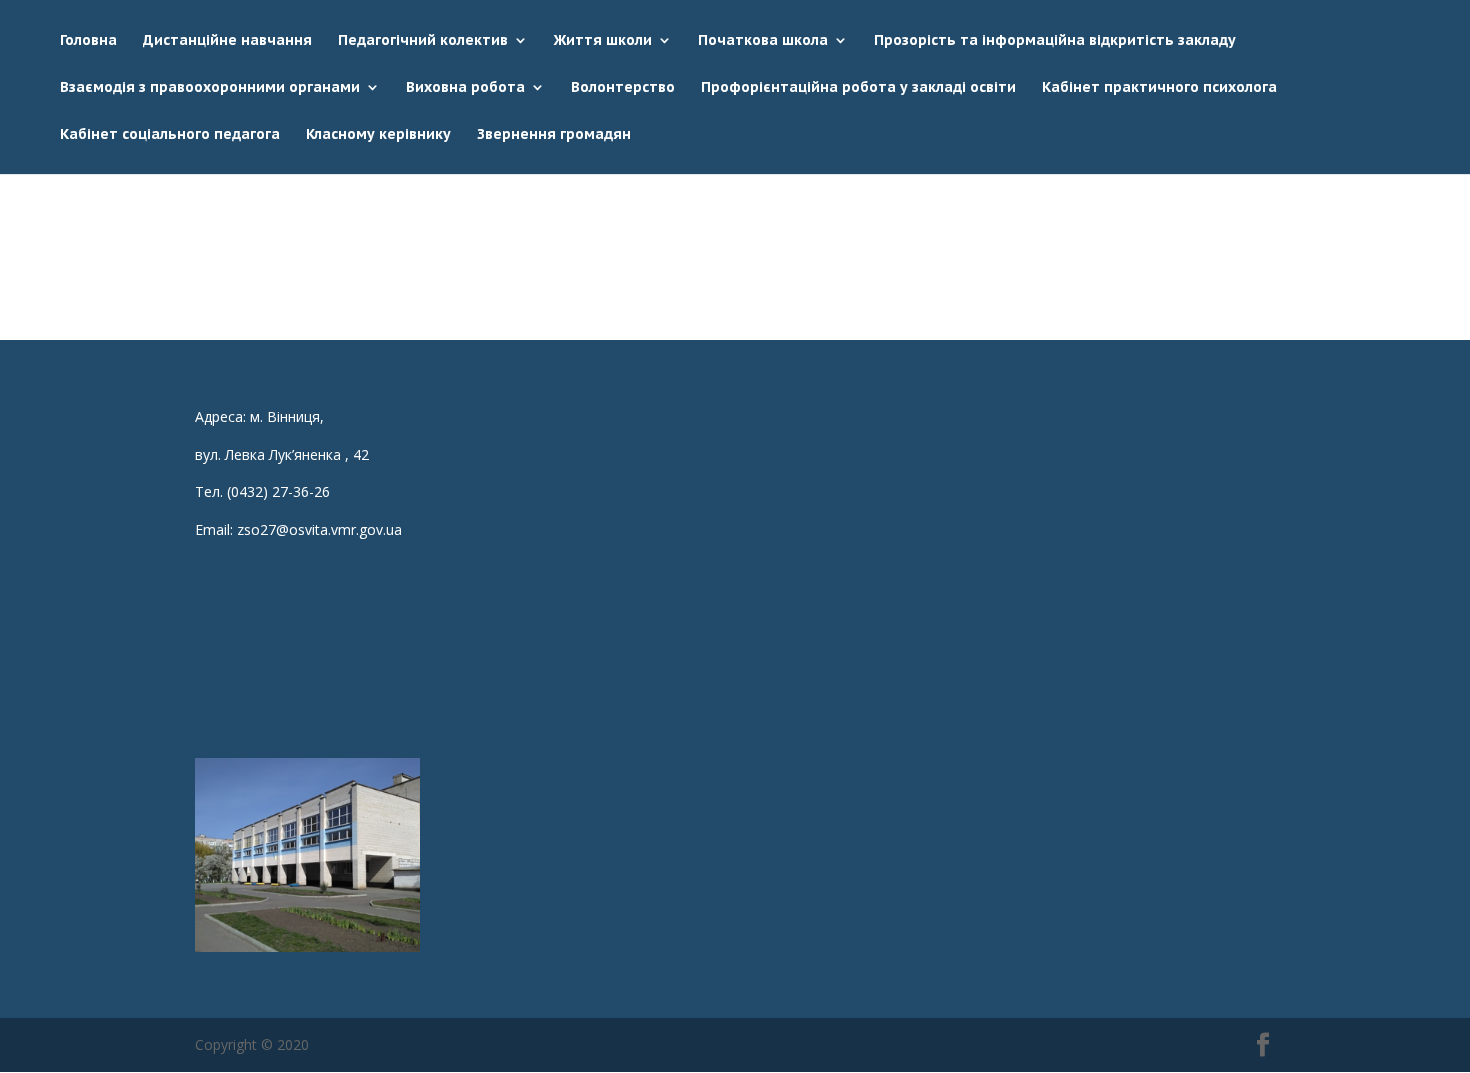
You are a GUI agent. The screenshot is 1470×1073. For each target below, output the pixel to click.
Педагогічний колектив (423, 41)
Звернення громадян (554, 135)
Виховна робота (465, 88)
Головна (88, 41)
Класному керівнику (378, 135)
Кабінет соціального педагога (170, 135)
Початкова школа (763, 41)
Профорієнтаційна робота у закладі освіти (858, 88)
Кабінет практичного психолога (1159, 88)
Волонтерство (623, 88)
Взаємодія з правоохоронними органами (210, 88)
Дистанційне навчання (227, 41)
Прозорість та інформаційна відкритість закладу (1055, 41)
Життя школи (603, 41)
